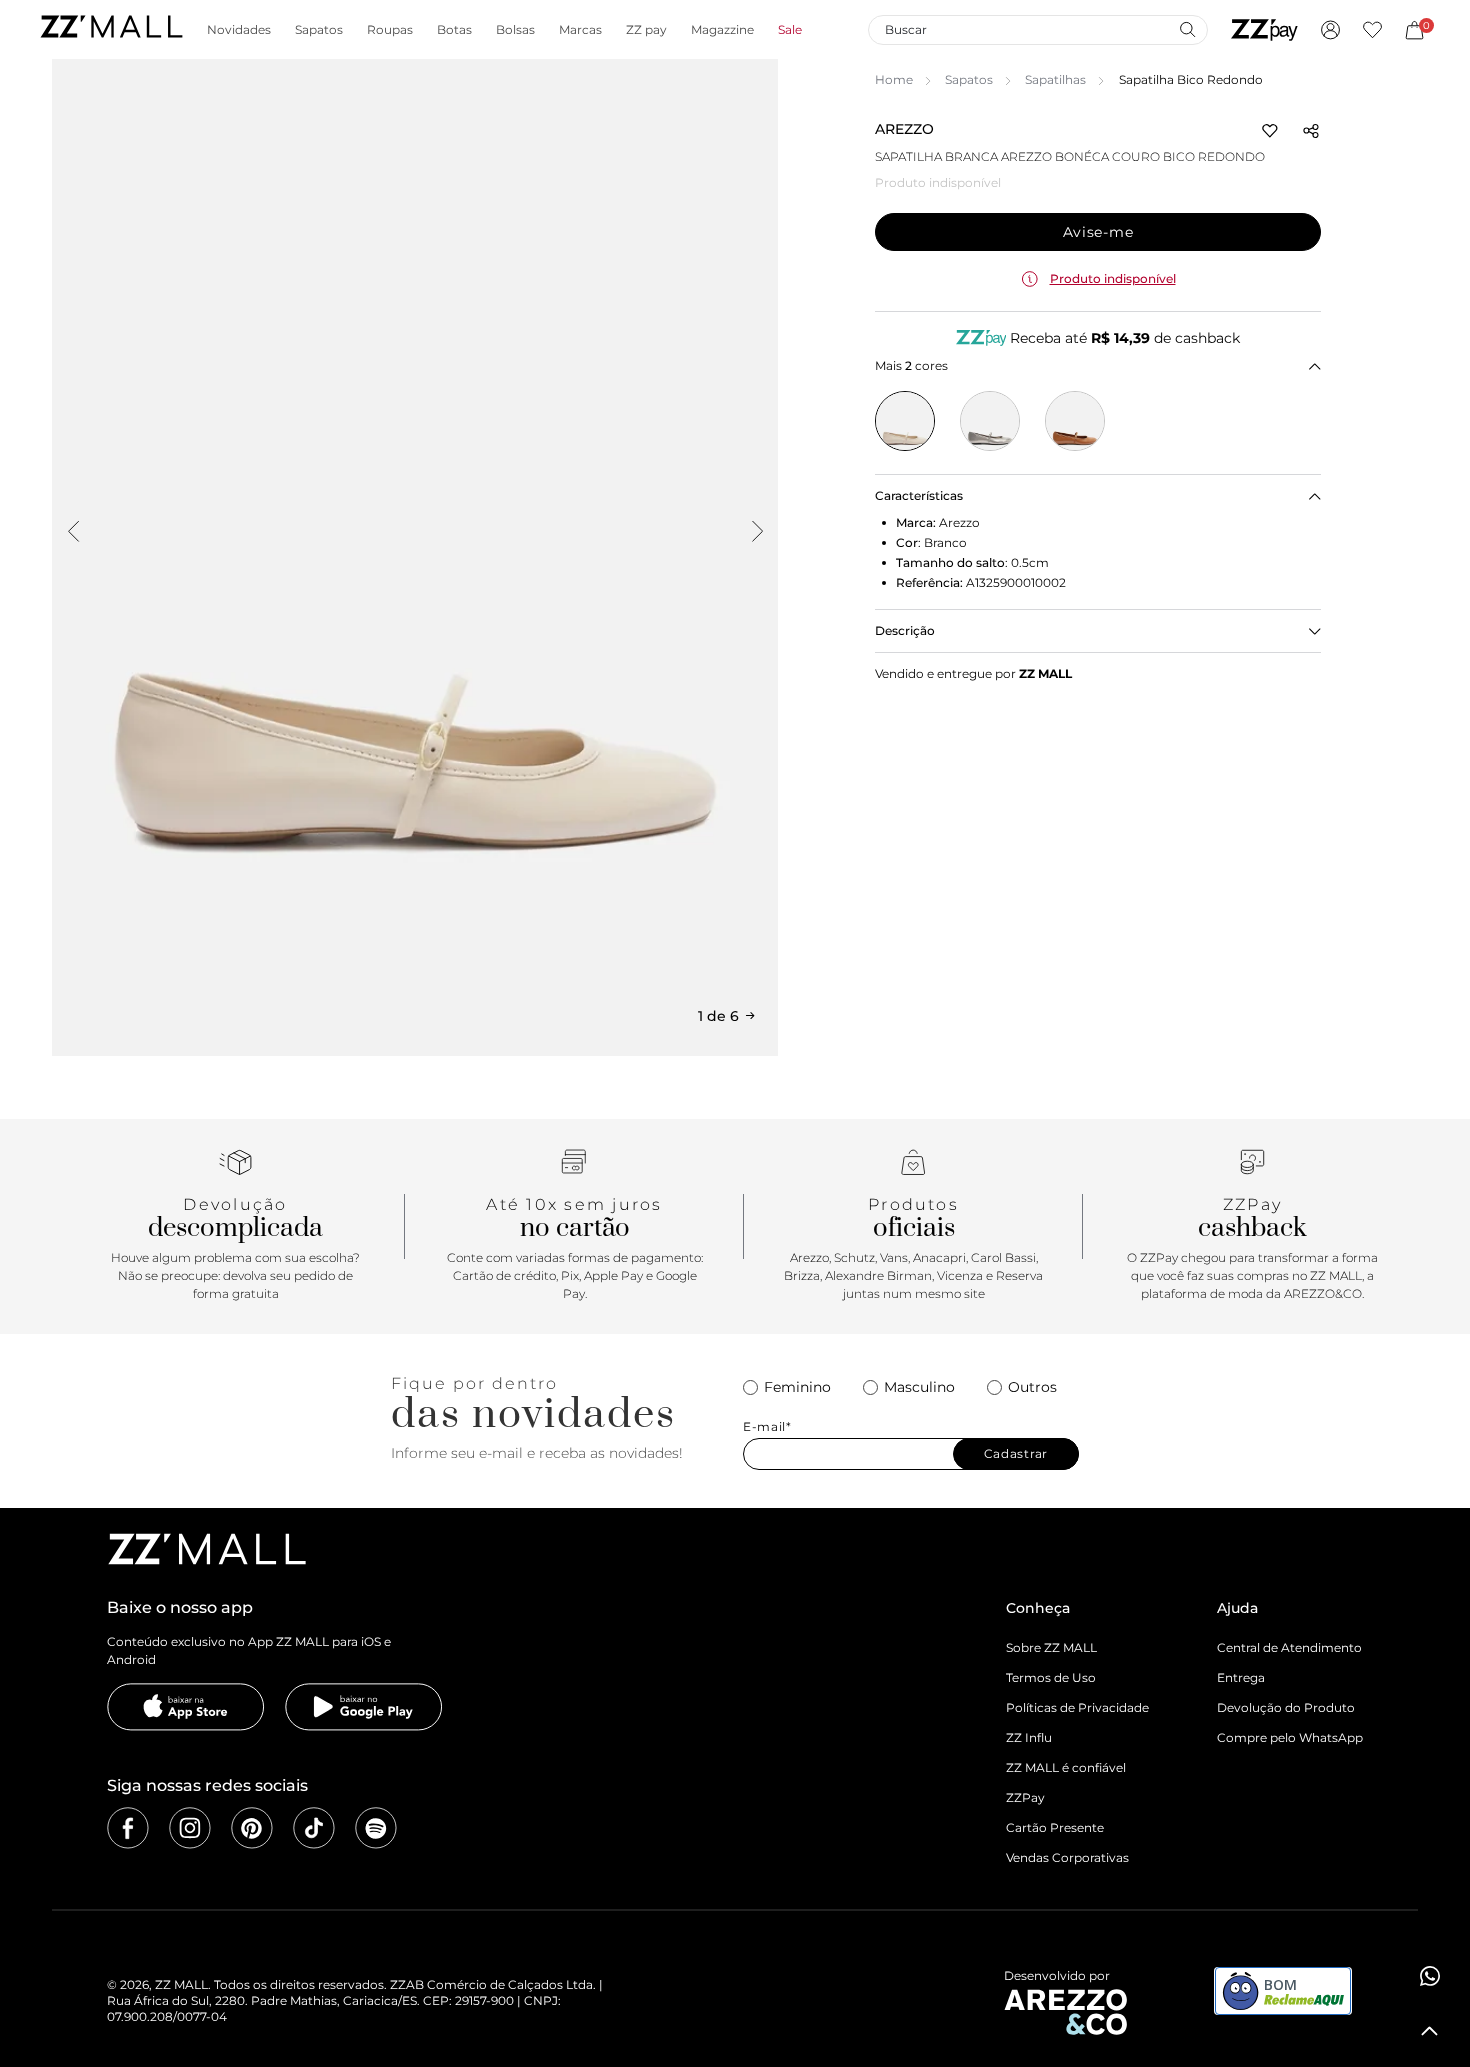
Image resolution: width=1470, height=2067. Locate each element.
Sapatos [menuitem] (319, 30)
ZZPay (1025, 1797)
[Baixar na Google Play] (364, 1707)
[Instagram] (190, 1828)
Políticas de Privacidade (1077, 1707)
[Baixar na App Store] (186, 1707)
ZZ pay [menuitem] (646, 30)
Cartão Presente (1055, 1827)
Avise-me (1098, 232)
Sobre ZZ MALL (1051, 1647)
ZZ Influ (1029, 1737)
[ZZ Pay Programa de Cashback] (1264, 30)
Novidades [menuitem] (239, 30)
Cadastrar (1016, 1453)
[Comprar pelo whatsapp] (1430, 1976)
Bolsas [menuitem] (515, 30)
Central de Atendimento (1289, 1647)
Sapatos (969, 79)
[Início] (111, 29)
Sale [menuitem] (790, 30)
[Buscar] (1187, 29)
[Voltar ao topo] (1430, 2031)
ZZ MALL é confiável (1066, 1767)
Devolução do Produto (1286, 1707)
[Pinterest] (252, 1828)
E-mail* (767, 1427)
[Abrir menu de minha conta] (1330, 30)
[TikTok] (314, 1828)
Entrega (1241, 1677)
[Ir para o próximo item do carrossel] (757, 531)
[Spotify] (376, 1828)
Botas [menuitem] (454, 30)
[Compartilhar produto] (1311, 131)
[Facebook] (128, 1828)
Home (894, 79)
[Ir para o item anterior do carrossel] (73, 531)
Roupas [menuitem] (390, 30)
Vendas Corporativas (1067, 1857)
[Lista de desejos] (1372, 30)
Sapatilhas (1055, 79)
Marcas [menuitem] (580, 30)
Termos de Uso (1051, 1677)
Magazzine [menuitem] (722, 30)
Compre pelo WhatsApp (1290, 1737)
